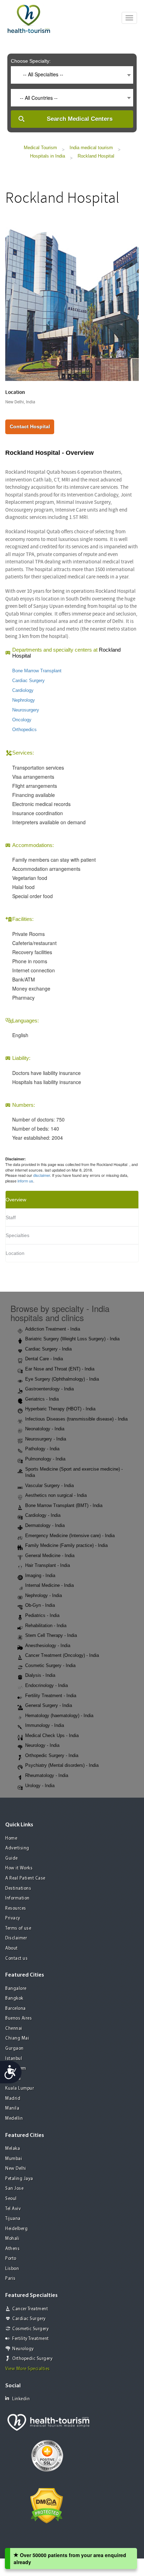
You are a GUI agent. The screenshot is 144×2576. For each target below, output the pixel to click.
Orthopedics (24, 730)
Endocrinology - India (46, 1685)
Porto (11, 2259)
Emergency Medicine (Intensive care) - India (70, 1536)
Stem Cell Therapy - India (51, 1635)
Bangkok (14, 1998)
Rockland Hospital (96, 156)
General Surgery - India (49, 1705)
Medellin (14, 2119)
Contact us (16, 1959)
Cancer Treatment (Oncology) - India (62, 1655)
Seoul (11, 2199)
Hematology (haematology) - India (59, 1716)
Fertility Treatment (31, 2339)
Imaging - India (40, 1575)
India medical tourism (91, 148)
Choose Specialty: (31, 61)
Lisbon (12, 2269)
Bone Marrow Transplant (37, 671)
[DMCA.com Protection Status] (47, 2505)
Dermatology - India (45, 1525)
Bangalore (16, 1989)
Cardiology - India (43, 1515)
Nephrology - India (44, 1595)
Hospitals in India (48, 156)
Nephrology (24, 700)
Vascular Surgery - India (49, 1485)
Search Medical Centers (80, 119)
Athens (12, 2249)
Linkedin (21, 2399)
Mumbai (14, 2159)
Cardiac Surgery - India (48, 1349)
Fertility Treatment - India (51, 1696)
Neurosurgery (26, 710)
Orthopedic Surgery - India (52, 1755)
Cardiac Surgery (28, 681)
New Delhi (16, 2169)
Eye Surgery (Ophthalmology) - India (62, 1379)
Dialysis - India (40, 1675)
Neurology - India (42, 1745)
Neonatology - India (45, 1429)
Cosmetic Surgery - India (50, 1665)
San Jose (14, 2189)
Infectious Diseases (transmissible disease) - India (76, 1419)
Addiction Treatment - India (53, 1329)
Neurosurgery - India (46, 1439)
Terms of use (18, 1928)
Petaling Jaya (19, 2179)
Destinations (18, 1888)
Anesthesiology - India (48, 1645)
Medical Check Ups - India (52, 1735)
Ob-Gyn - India (40, 1605)
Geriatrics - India (42, 1399)
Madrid (13, 2099)
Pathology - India (42, 1449)
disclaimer (42, 1175)
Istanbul (14, 2059)
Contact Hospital (30, 426)
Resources (16, 1908)
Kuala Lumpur (20, 2088)
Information (17, 1898)
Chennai (14, 2029)
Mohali (12, 2239)
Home (11, 1838)
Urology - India (40, 1786)
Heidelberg (16, 2229)
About (12, 1948)
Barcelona (16, 2009)
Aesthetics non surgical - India (56, 1495)
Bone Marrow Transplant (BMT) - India (64, 1505)
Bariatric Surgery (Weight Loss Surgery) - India (72, 1339)
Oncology (22, 720)
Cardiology (23, 690)
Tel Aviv (13, 2209)
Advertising (17, 1848)
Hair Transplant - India (48, 1565)
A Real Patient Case (25, 1878)
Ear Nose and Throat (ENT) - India (60, 1369)
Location (15, 1253)
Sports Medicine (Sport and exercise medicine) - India (74, 1472)
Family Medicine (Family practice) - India (66, 1545)
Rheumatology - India (47, 1775)
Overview (16, 1200)
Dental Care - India (44, 1359)
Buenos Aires (19, 2018)
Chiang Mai (17, 2038)
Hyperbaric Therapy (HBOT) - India (60, 1409)
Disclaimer (16, 1938)
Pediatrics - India (42, 1615)
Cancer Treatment (30, 2309)
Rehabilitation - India (46, 1626)
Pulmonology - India (45, 1459)
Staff (11, 1217)
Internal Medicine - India (49, 1585)
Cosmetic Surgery (30, 2329)
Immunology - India (45, 1725)
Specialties (17, 1235)
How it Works (19, 1868)
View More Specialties (28, 2369)
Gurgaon (15, 2049)
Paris (10, 2279)
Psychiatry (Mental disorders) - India (62, 1765)
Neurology (23, 2349)
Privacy (13, 1918)
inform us (25, 1181)
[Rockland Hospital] (72, 299)
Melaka (13, 2149)
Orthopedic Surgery (32, 2359)
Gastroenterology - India (49, 1389)
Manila (12, 2108)
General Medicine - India (50, 1556)
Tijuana (13, 2219)
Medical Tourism (40, 148)
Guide (12, 1858)
